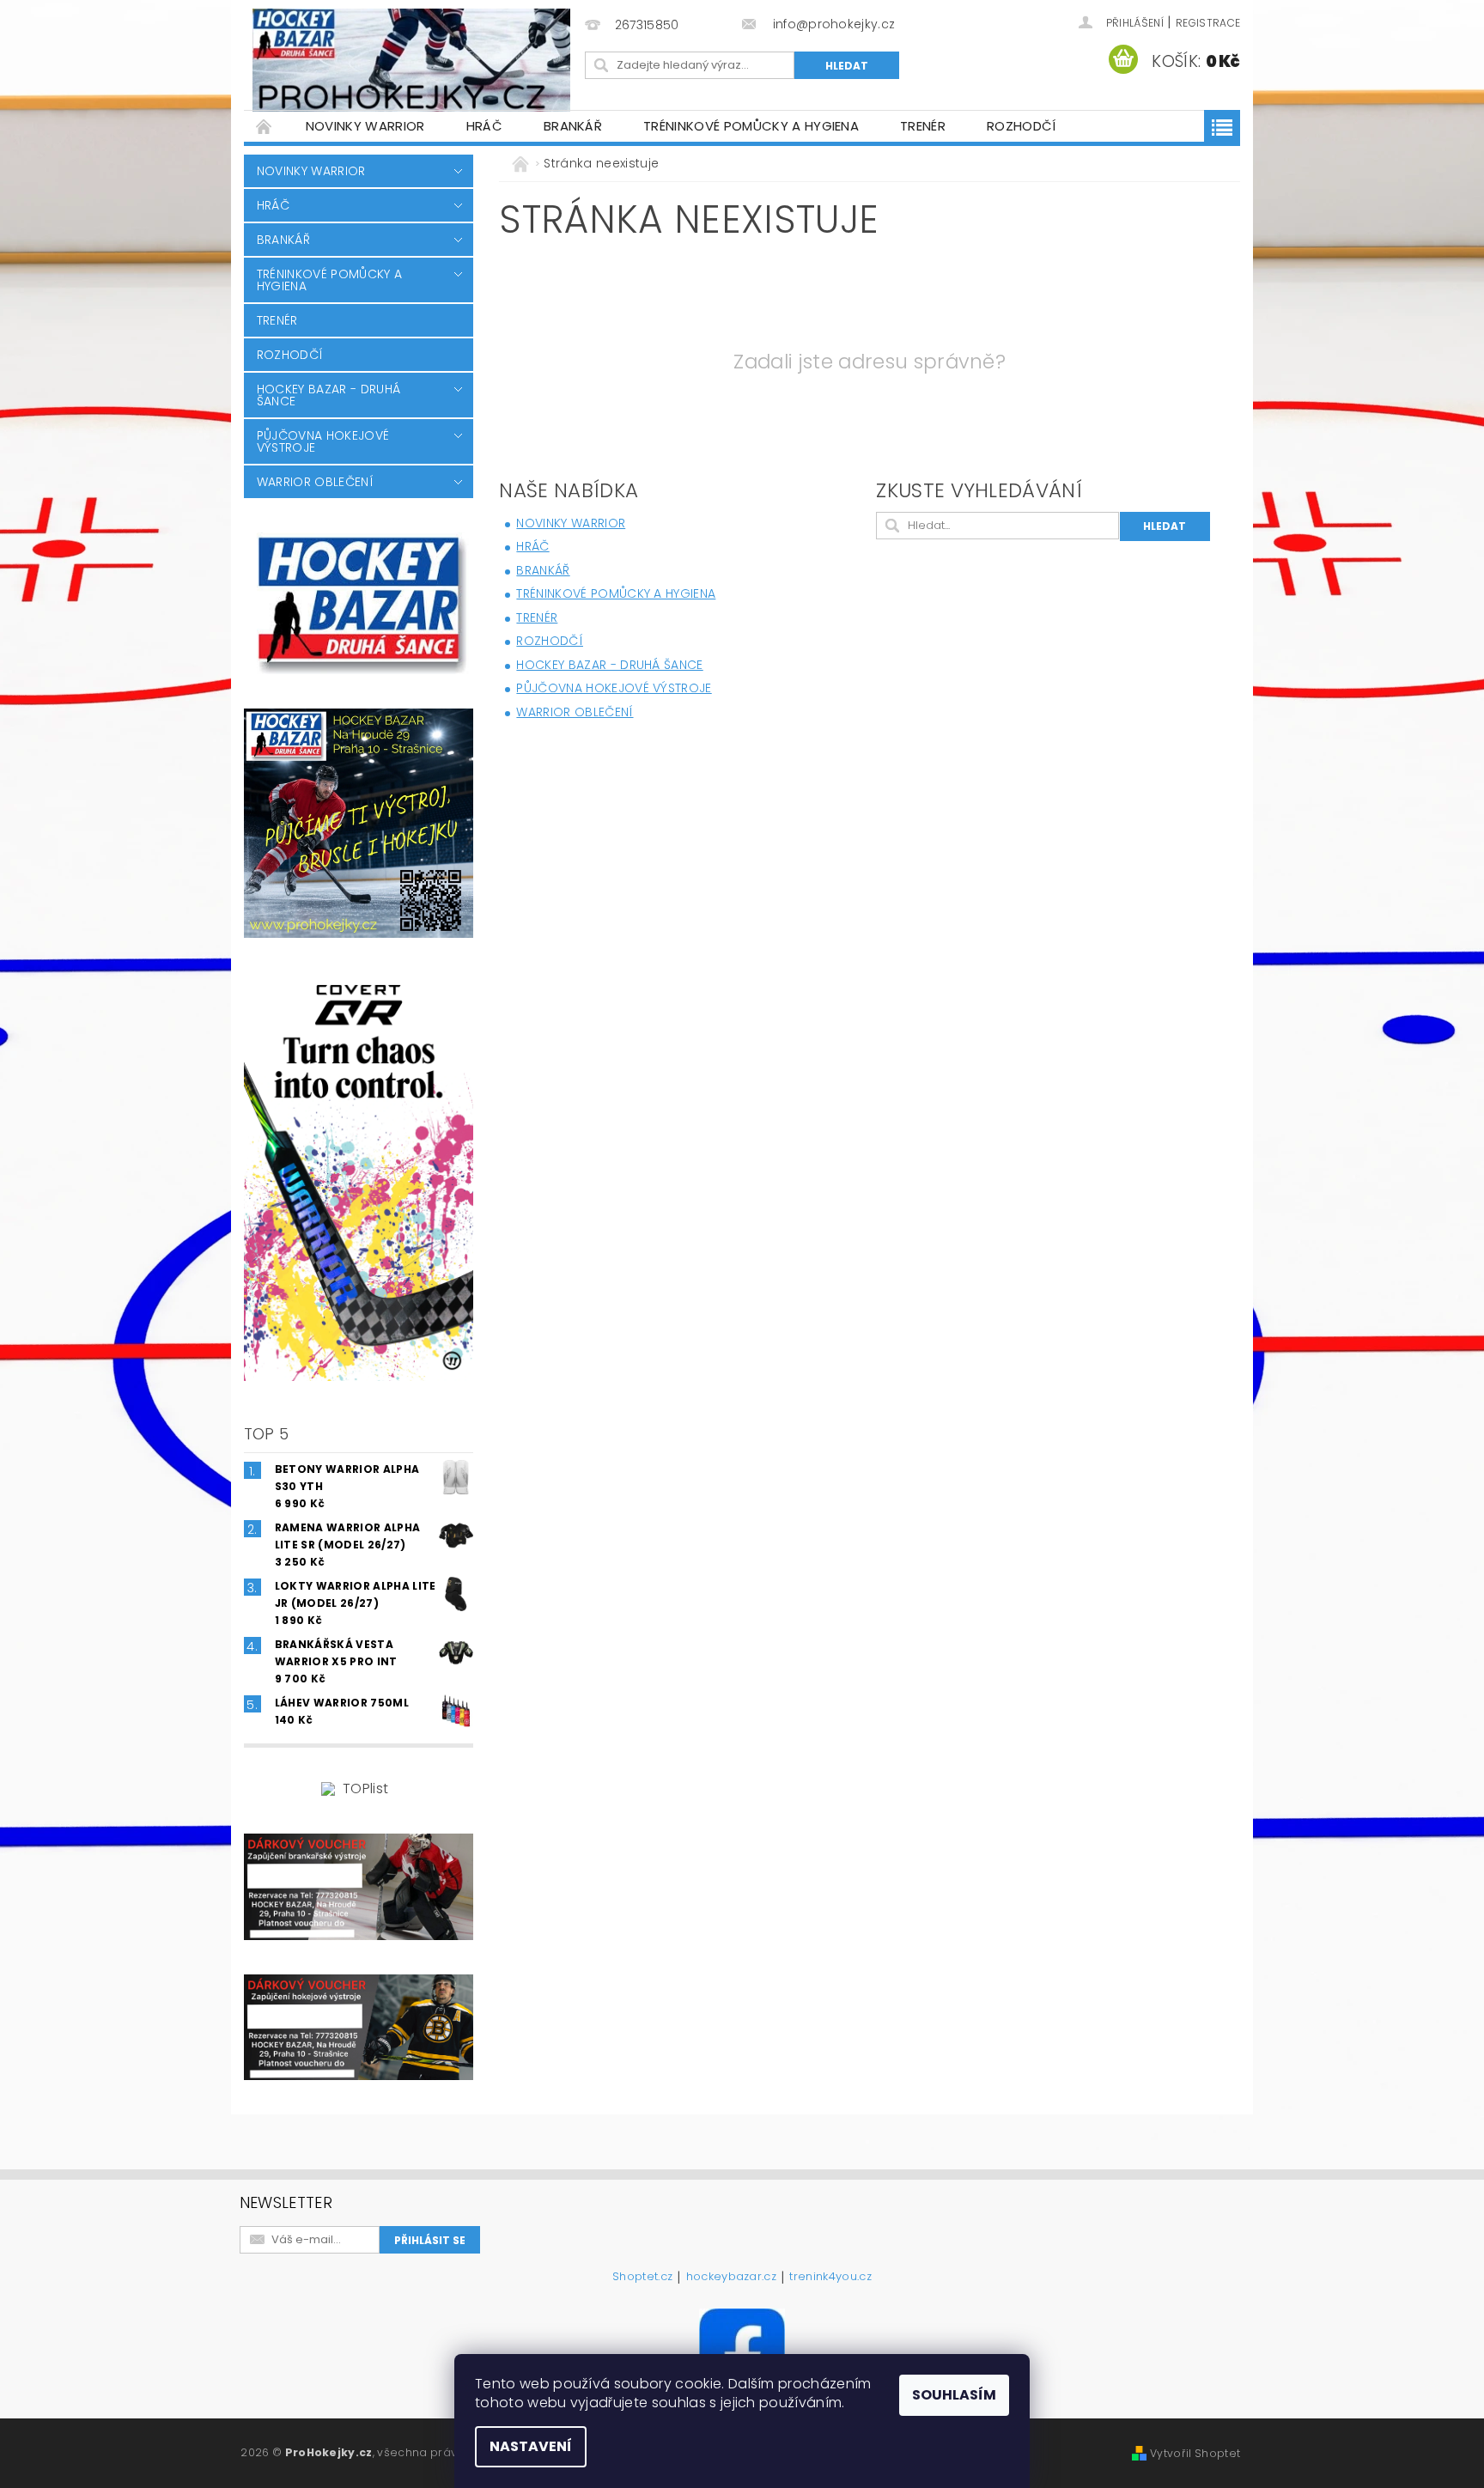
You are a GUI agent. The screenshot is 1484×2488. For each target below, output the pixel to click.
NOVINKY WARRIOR (365, 126)
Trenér (923, 126)
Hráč (484, 126)
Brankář (573, 126)
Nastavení (531, 2446)
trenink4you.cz (830, 2278)
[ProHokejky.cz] (411, 60)
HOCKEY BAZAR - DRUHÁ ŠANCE (328, 395)
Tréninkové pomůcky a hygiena (751, 126)
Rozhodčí (1022, 126)
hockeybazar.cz (731, 2278)
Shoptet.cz (642, 2278)
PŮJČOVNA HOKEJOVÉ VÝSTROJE (323, 441)
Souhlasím (954, 2395)
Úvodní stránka (265, 126)
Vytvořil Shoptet (1195, 2453)
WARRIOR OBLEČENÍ (315, 482)
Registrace (1208, 23)
